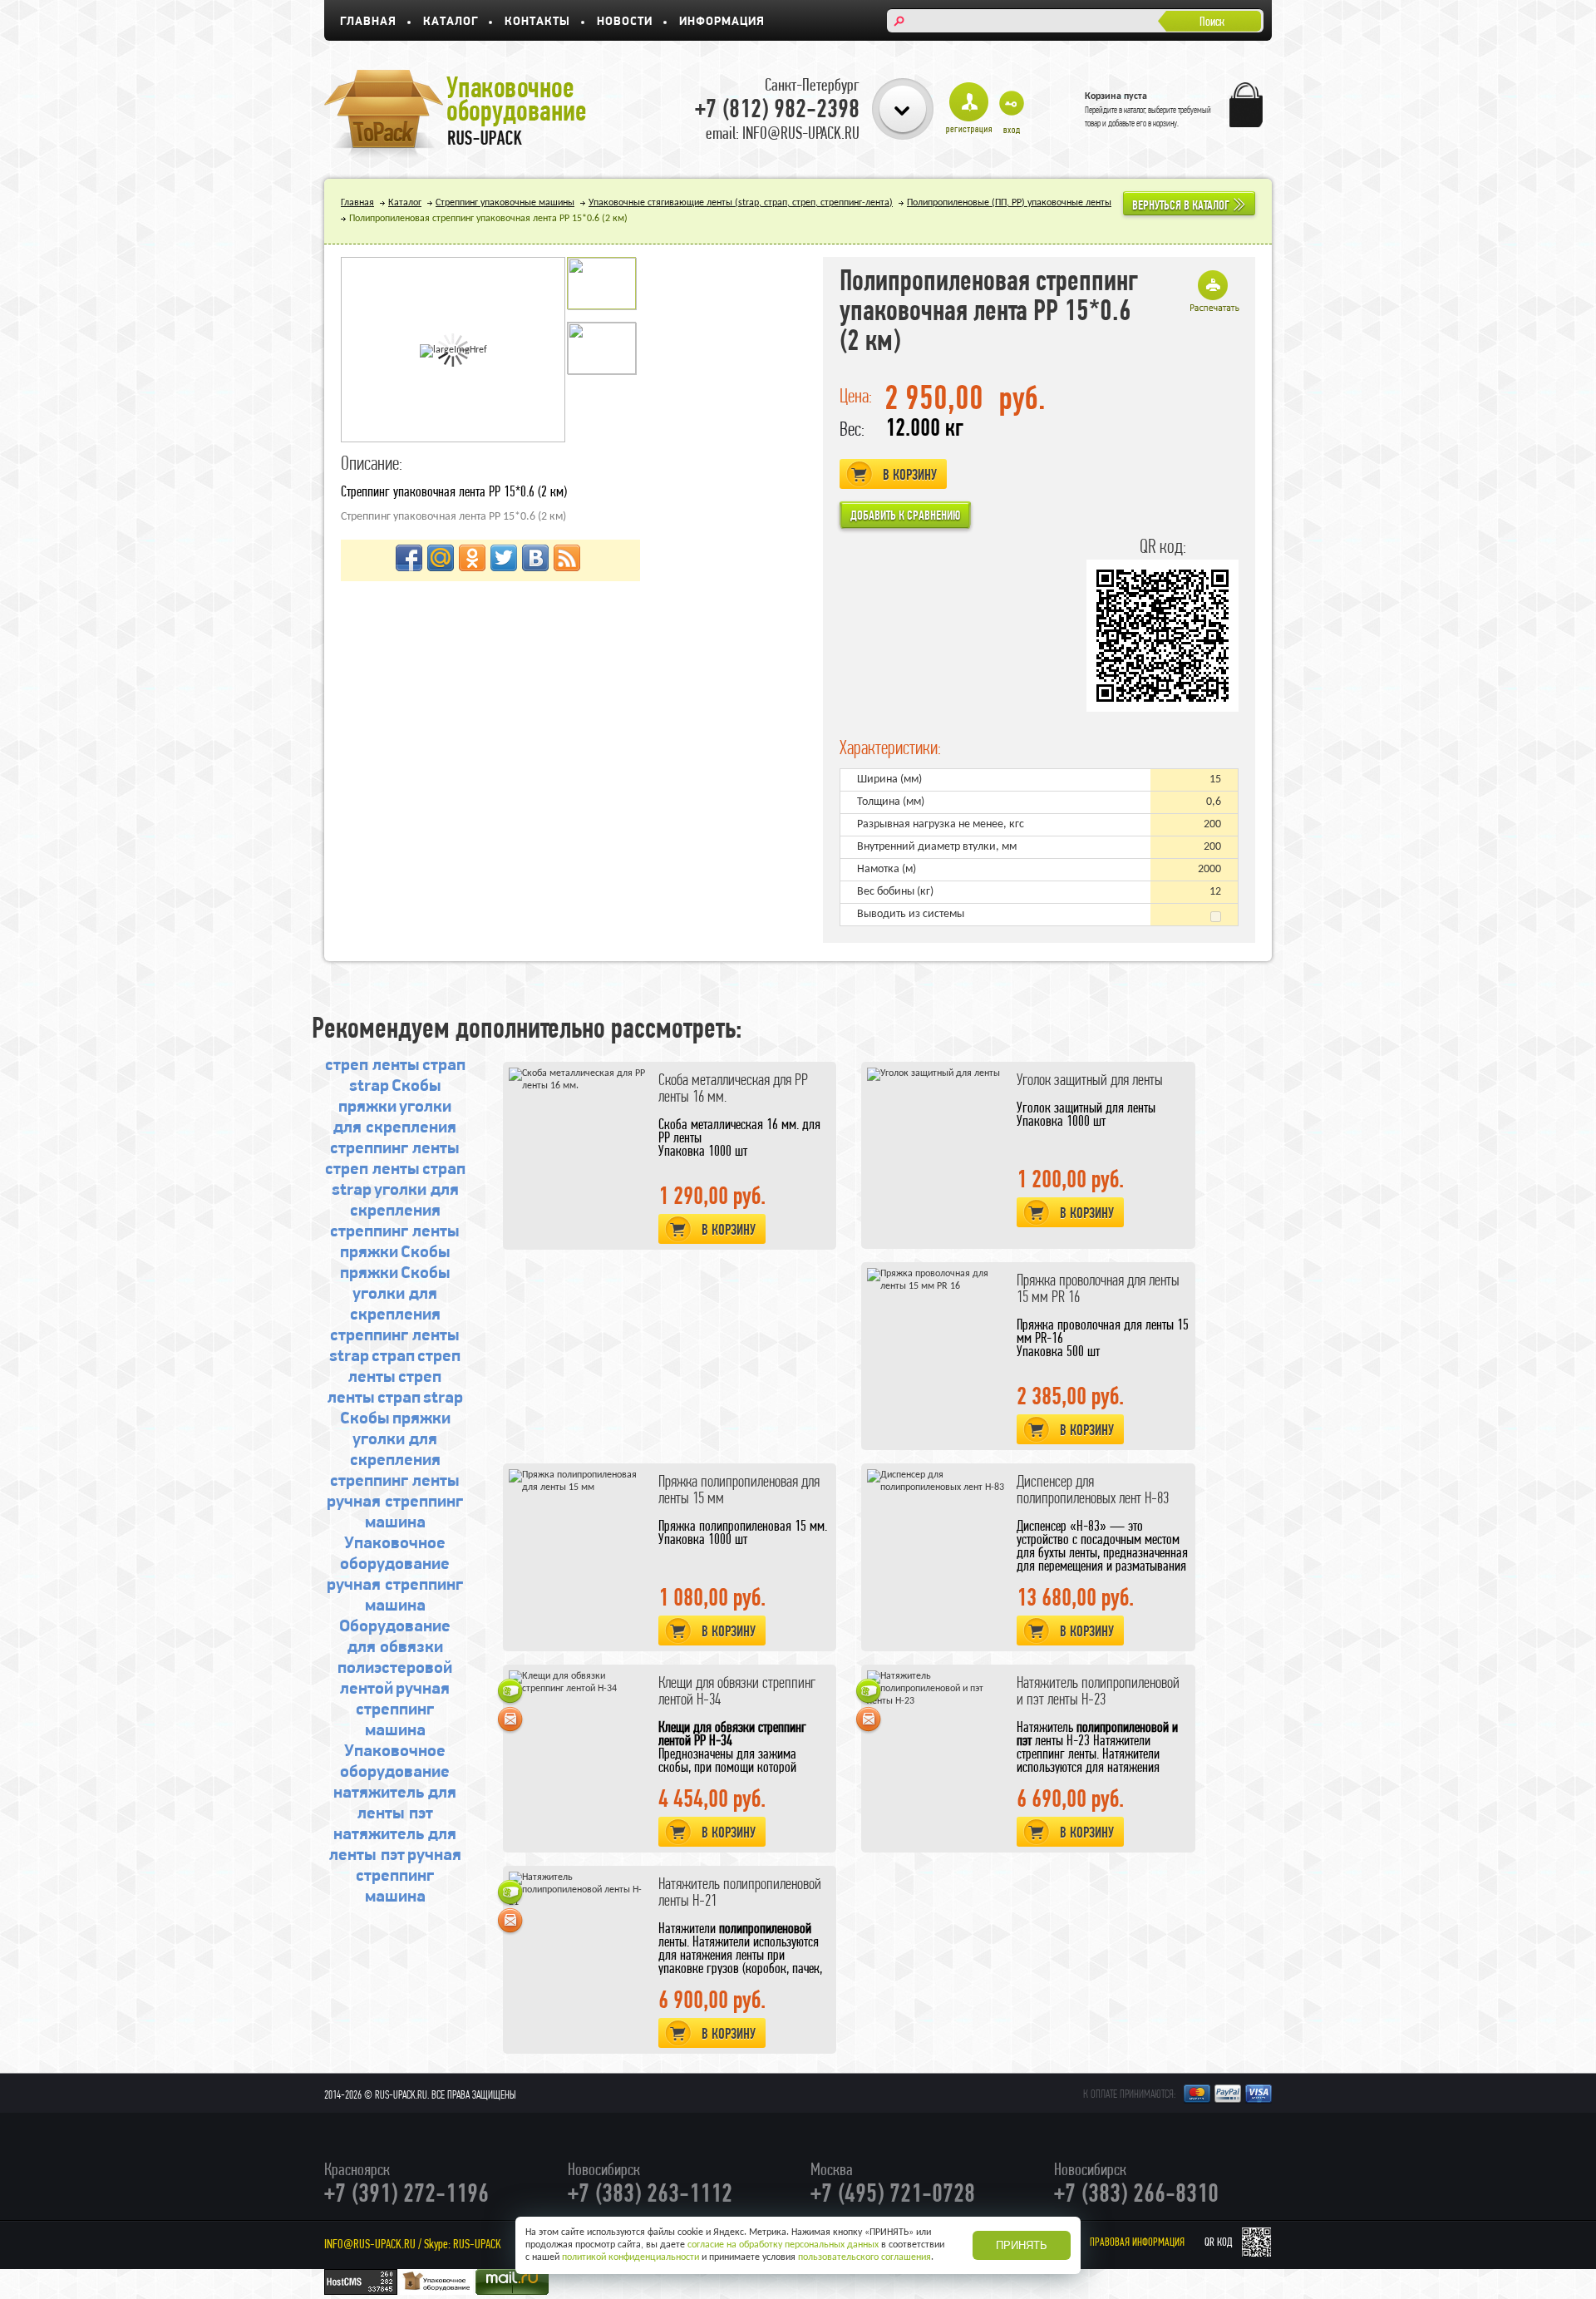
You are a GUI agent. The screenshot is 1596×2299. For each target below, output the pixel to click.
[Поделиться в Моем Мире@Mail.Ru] (441, 558)
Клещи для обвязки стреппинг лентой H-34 (737, 1691)
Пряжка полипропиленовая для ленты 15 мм (739, 1490)
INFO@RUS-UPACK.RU (370, 2244)
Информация (722, 22)
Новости (625, 22)
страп (444, 1066)
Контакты (537, 22)
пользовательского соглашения (864, 2257)
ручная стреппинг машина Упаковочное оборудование (395, 1731)
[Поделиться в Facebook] (409, 558)
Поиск (1212, 21)
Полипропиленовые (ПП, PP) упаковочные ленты (1009, 203)
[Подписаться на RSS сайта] (567, 558)
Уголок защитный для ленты (1090, 1080)
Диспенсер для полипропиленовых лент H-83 (1093, 1490)
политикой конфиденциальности (631, 2257)
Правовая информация (1137, 2242)
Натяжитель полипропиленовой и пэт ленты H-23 (1098, 1691)
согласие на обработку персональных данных (783, 2245)
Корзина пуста (1116, 96)
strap (369, 1086)
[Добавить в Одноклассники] (472, 558)
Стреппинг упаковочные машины (505, 203)
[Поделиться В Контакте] (535, 558)
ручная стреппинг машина (409, 1876)
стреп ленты (372, 1066)
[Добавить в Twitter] (504, 558)
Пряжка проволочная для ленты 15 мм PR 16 (1098, 1288)
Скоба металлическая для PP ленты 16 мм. (733, 1088)
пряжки (367, 1107)
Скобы (416, 1086)
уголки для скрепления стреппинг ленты (395, 1128)
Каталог (451, 22)
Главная (368, 22)
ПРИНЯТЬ (1022, 2245)
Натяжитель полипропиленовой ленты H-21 (740, 1892)
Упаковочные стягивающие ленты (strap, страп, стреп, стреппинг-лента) (741, 203)
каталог (1135, 110)
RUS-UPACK (477, 2244)
